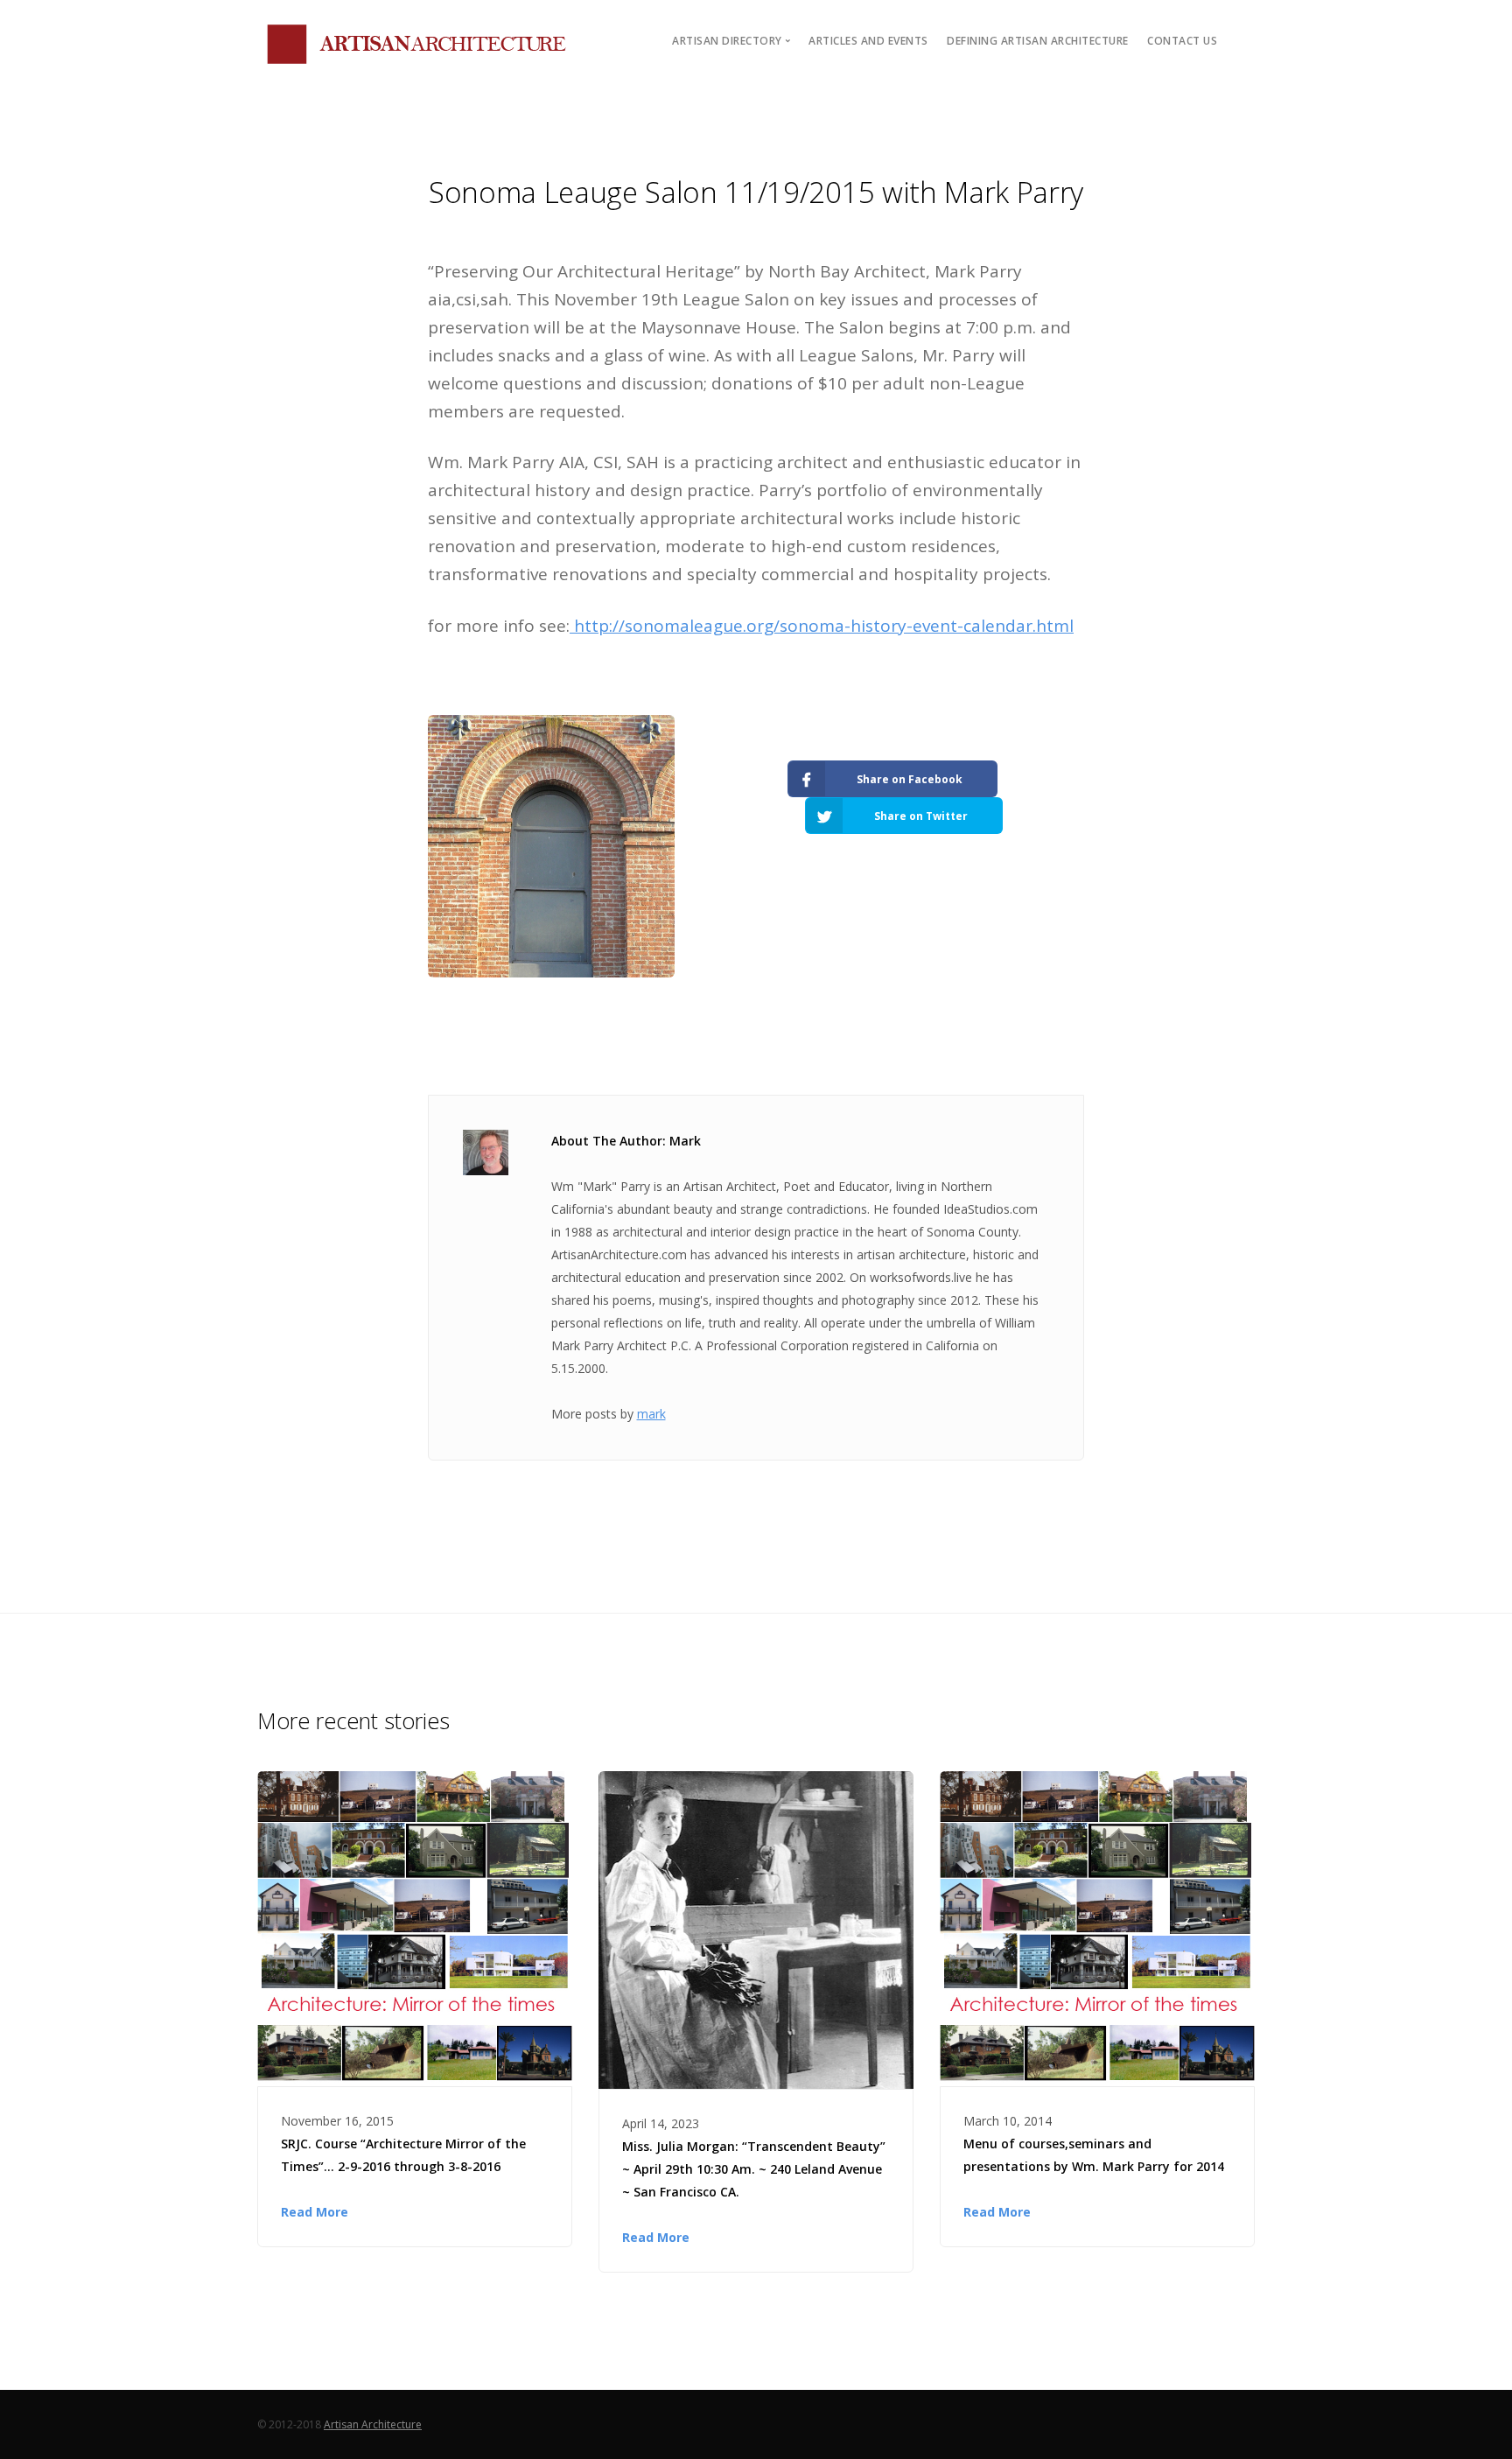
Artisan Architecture (373, 2424)
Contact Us (1182, 41)
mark (651, 1414)
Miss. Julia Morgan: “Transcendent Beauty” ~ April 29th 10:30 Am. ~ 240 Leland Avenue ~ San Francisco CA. (754, 2169)
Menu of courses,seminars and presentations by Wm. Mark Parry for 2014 (1094, 2155)
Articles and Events (868, 41)
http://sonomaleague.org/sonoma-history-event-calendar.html (822, 626)
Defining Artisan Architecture (1038, 41)
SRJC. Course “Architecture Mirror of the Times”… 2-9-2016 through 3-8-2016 (403, 2155)
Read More (315, 2212)
